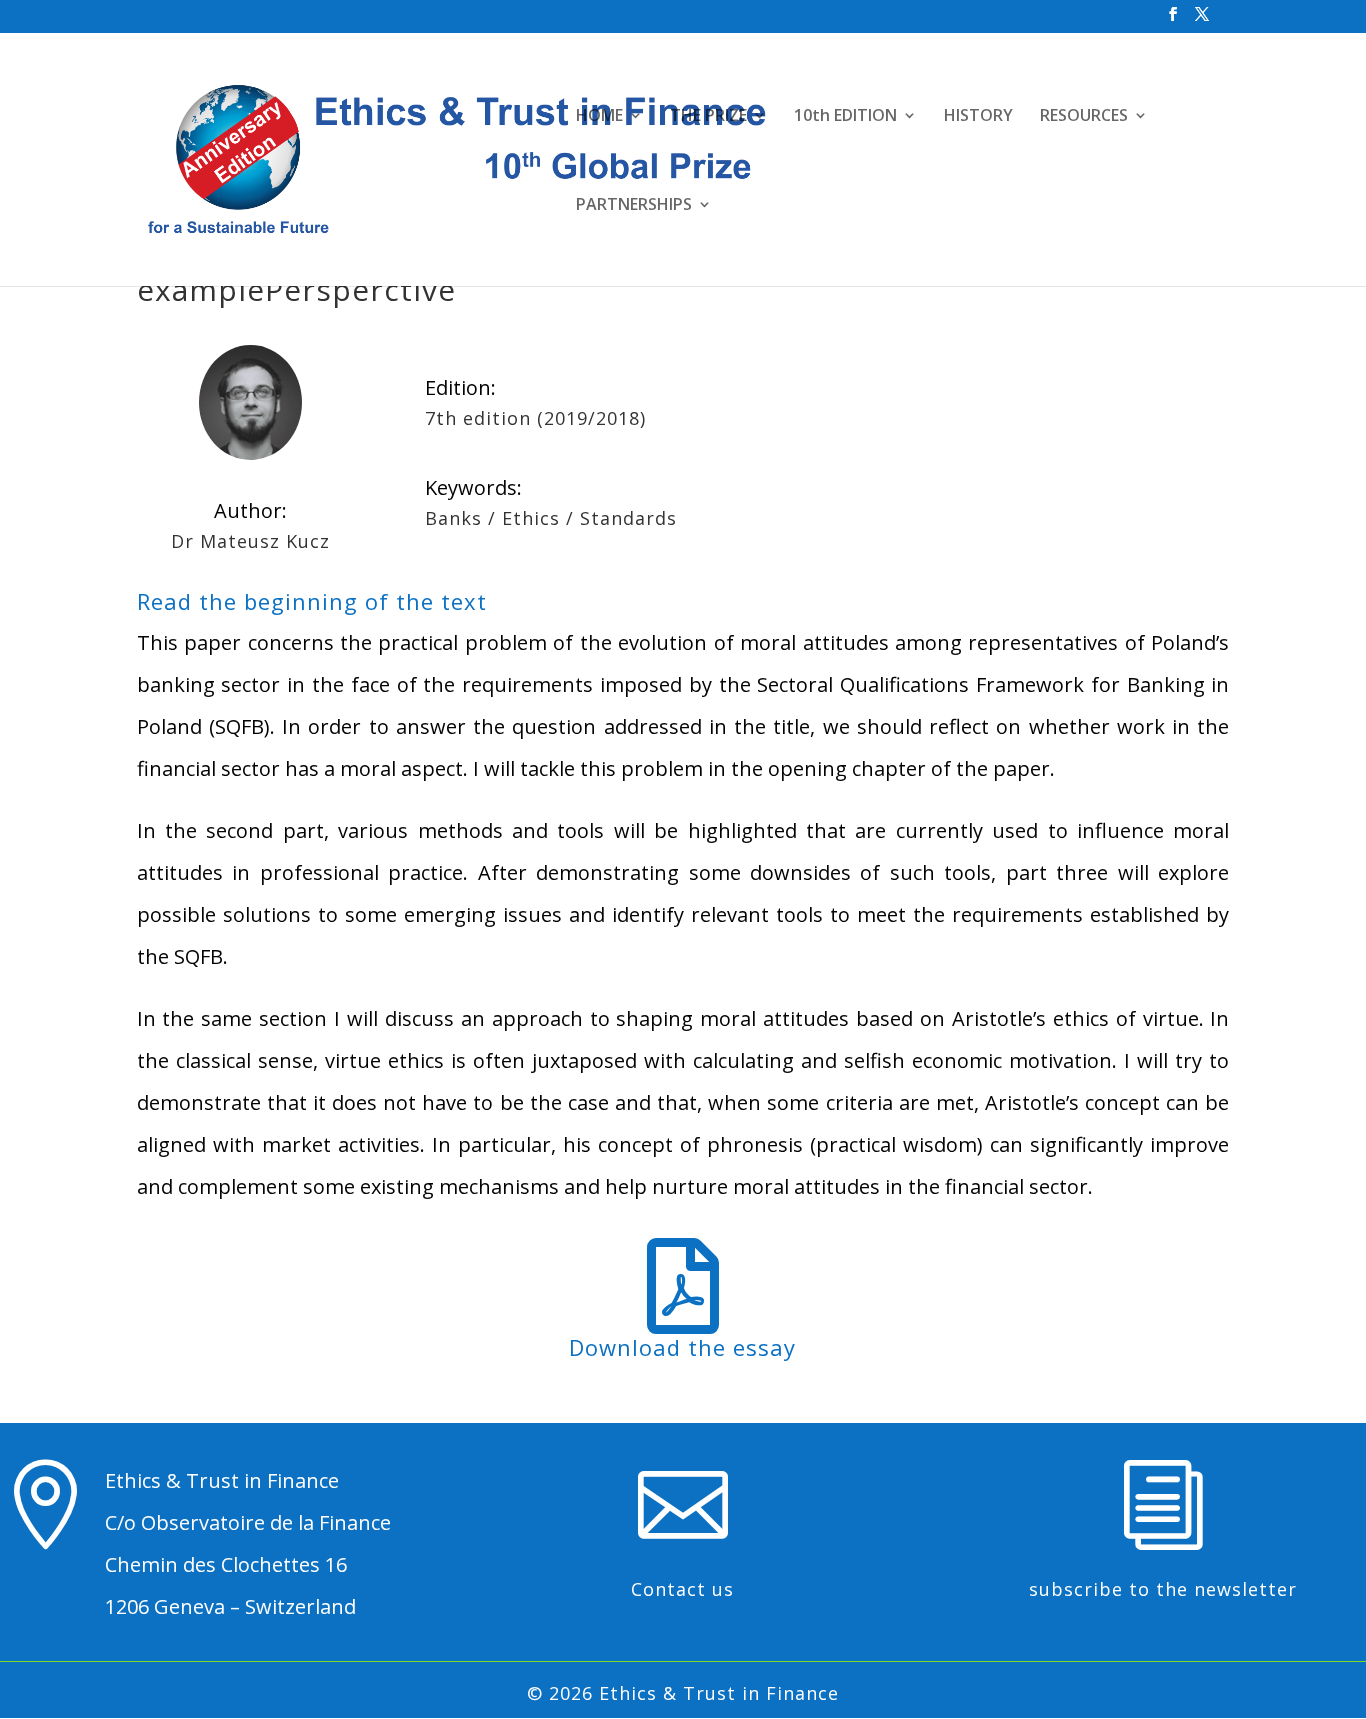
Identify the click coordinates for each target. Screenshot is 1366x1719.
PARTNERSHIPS (634, 206)
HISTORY (978, 117)
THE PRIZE (708, 117)
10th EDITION (845, 117)
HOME (599, 117)
